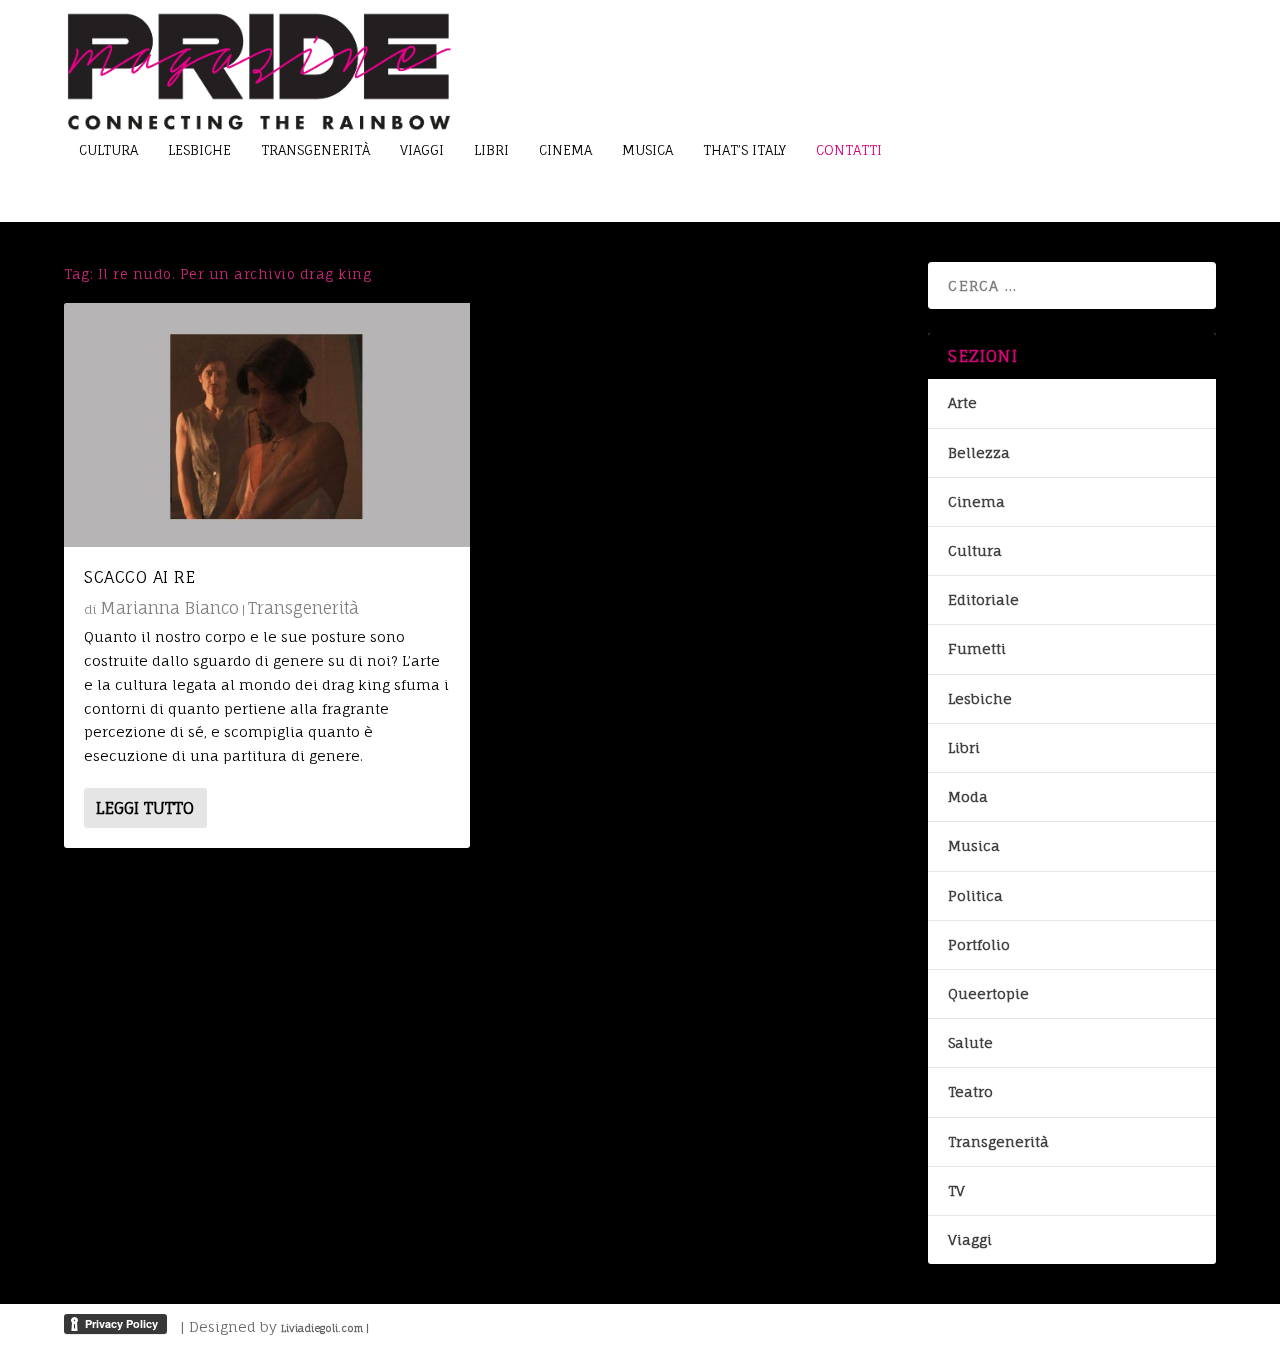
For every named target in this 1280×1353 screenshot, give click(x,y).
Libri (964, 747)
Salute (970, 1042)
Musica (974, 845)
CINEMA (565, 150)
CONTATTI (849, 150)
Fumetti (977, 648)
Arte (962, 402)
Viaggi (970, 1239)
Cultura (975, 550)
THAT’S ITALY (744, 150)
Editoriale (983, 599)
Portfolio (979, 944)
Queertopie (988, 993)
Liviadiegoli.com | (325, 1328)
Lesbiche (980, 698)
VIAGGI (422, 150)
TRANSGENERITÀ (315, 150)
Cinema (976, 501)
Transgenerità (303, 608)
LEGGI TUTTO (145, 808)
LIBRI (491, 150)
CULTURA (108, 150)
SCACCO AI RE (139, 577)
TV (956, 1190)
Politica (975, 895)
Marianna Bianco (169, 608)
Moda (968, 796)
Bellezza (979, 452)
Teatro (970, 1091)
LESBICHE (199, 150)
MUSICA (647, 150)
